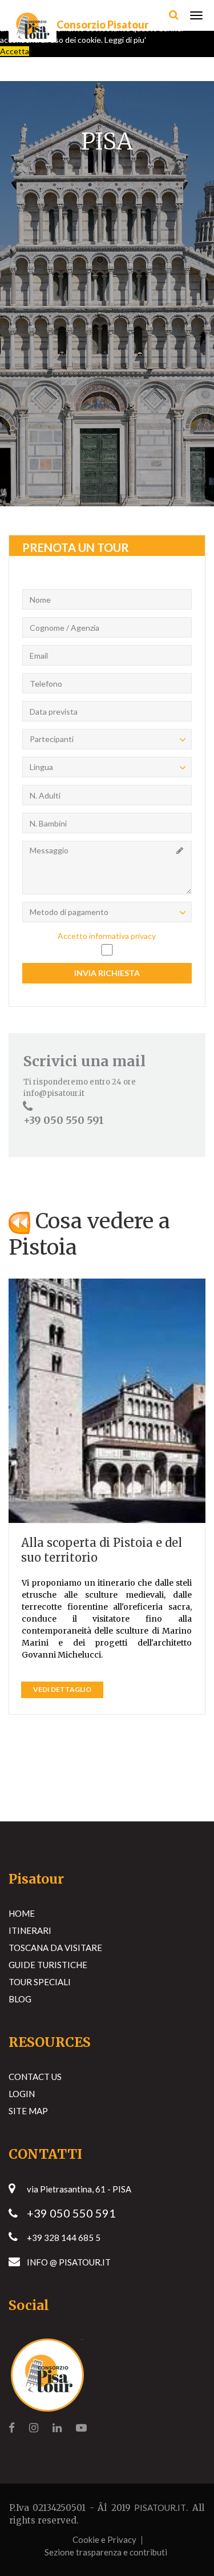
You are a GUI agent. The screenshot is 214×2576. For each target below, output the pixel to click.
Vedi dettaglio (62, 1689)
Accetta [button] (15, 51)
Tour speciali (40, 1982)
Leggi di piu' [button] (125, 40)
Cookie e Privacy (104, 2539)
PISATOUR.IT (160, 2508)
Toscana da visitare (55, 1948)
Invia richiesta (107, 973)
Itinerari (30, 1930)
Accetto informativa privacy (107, 936)
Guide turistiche (48, 1965)
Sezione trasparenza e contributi (106, 2552)
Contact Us (35, 2077)
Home (22, 1913)
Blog (20, 1999)
